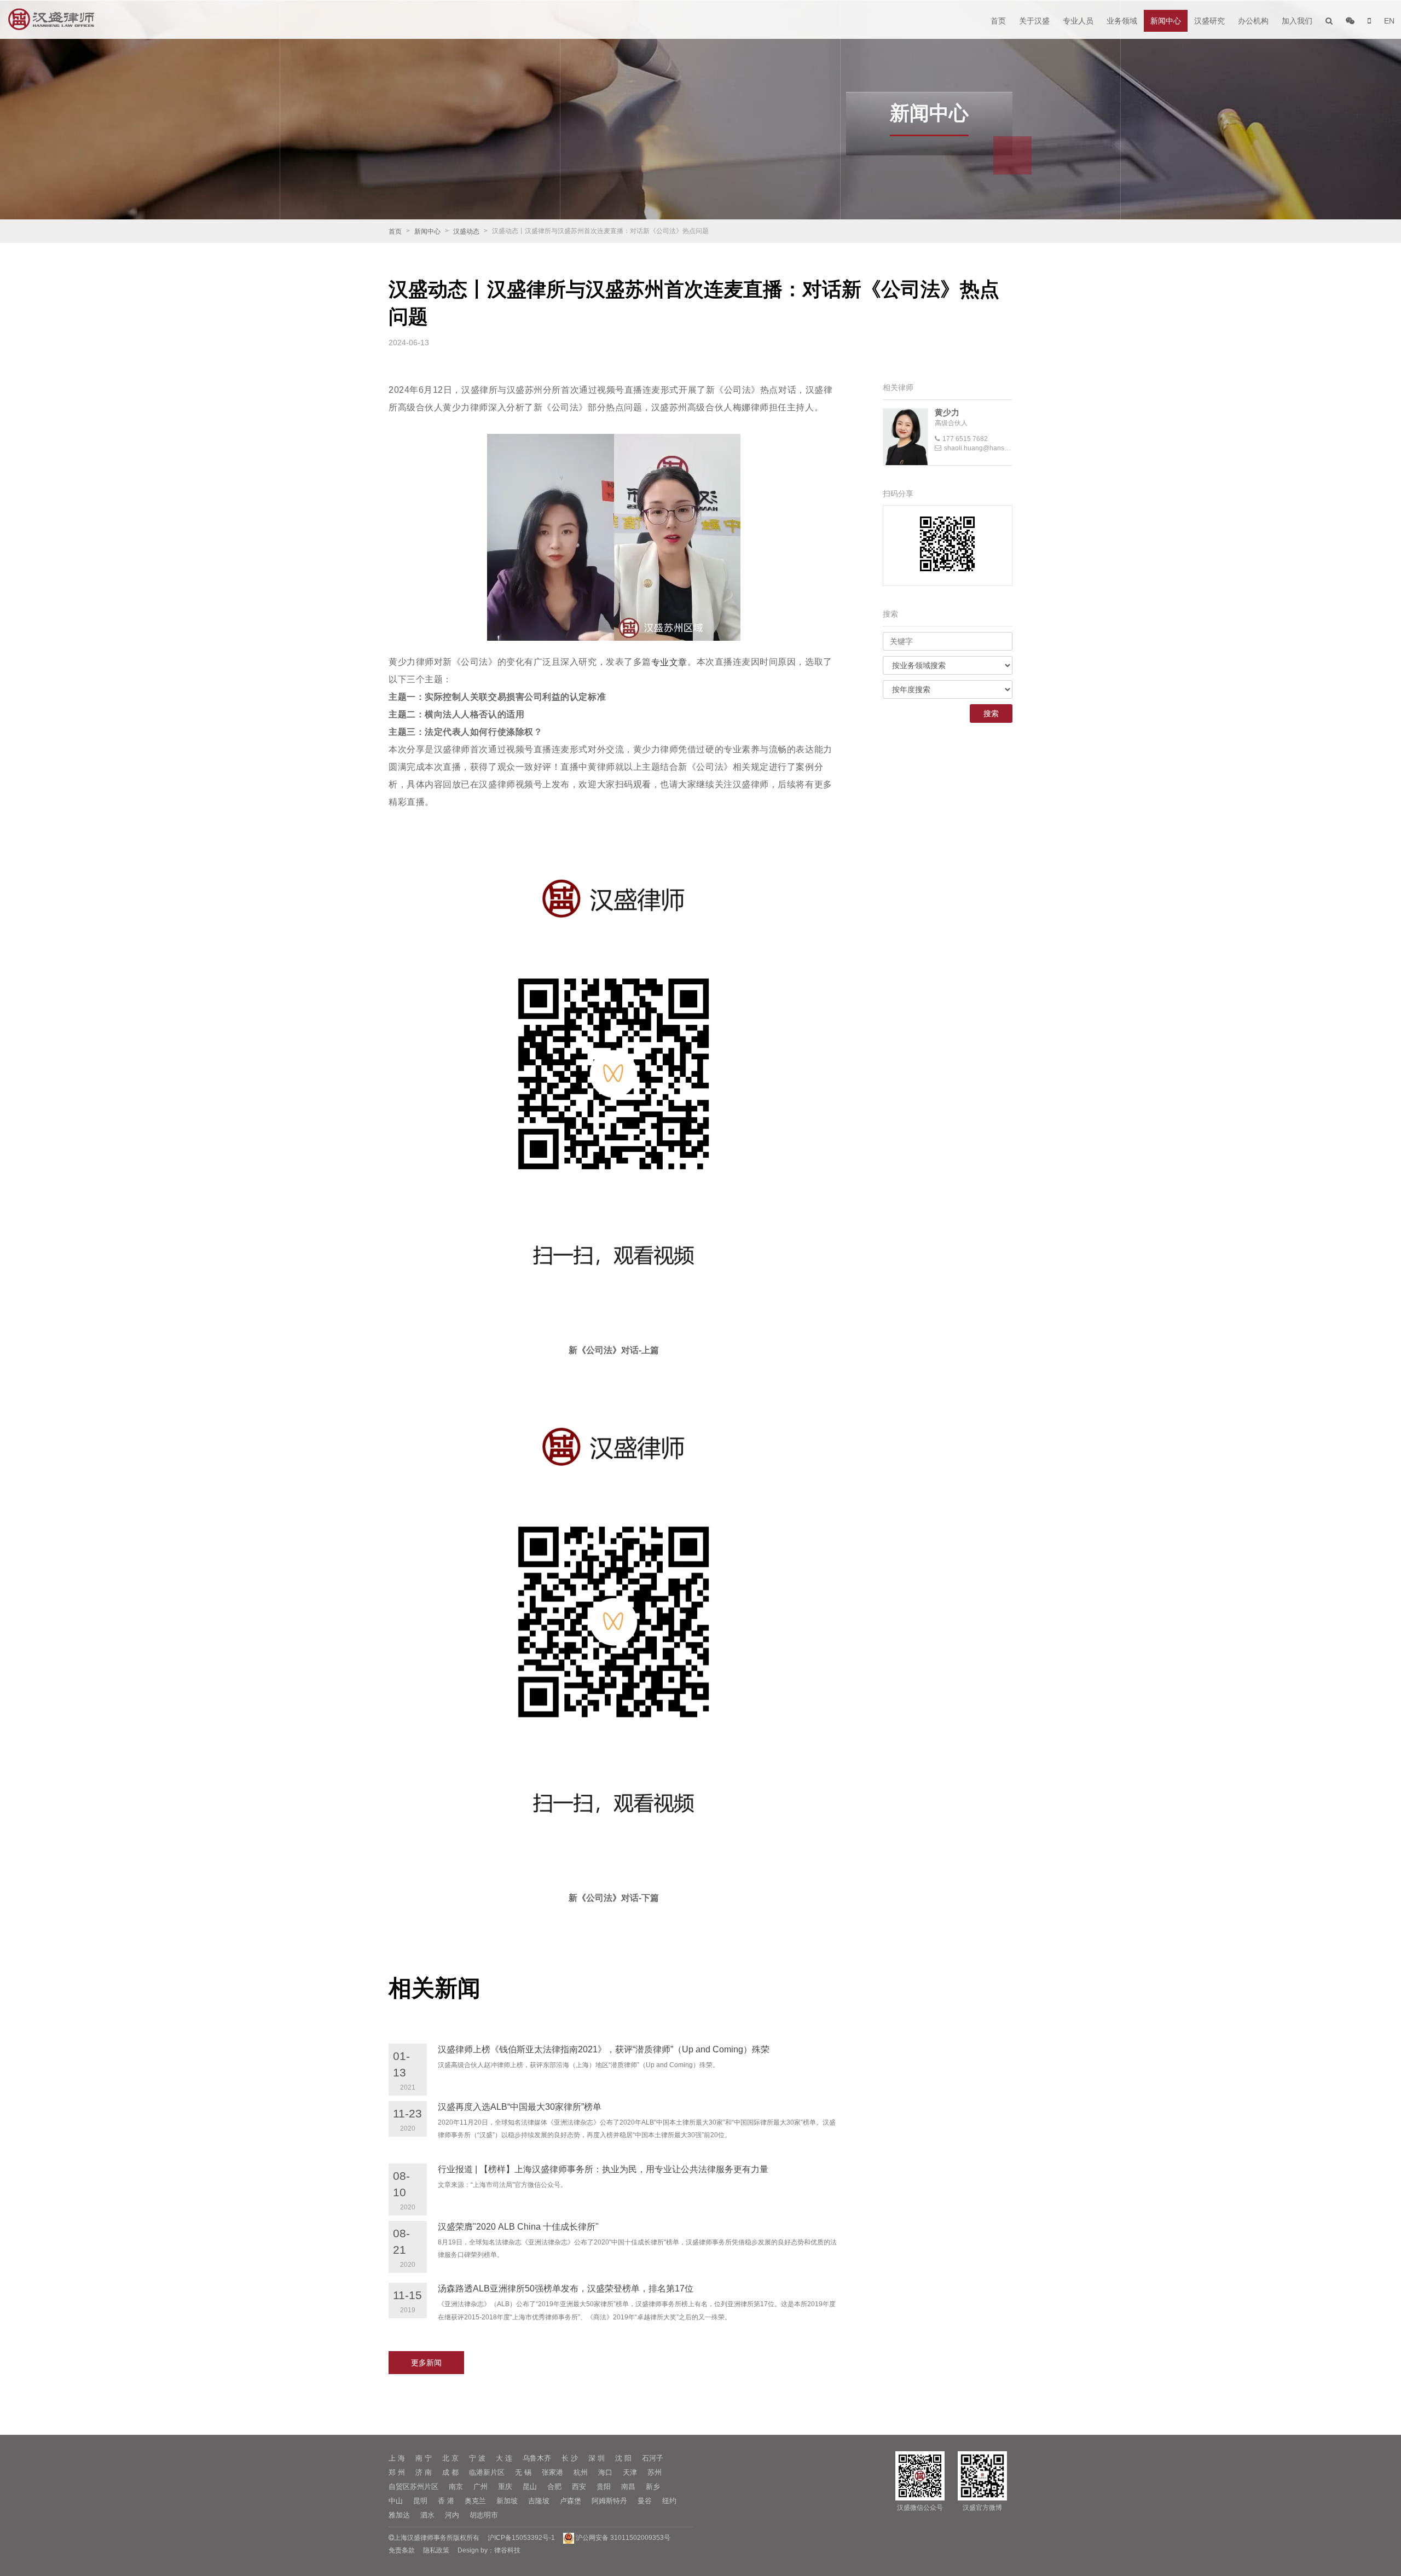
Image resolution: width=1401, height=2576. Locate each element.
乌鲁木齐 (537, 2458)
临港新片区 (487, 2472)
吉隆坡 (539, 2501)
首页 (998, 21)
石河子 (653, 2458)
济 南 (424, 2472)
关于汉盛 (1034, 21)
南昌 (628, 2487)
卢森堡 (571, 2501)
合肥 (554, 2487)
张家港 (552, 2472)
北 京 (450, 2458)
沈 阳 (623, 2458)
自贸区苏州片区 (413, 2487)
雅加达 (399, 2515)
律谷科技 (507, 2550)
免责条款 (402, 2550)
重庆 (505, 2487)
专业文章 (669, 662)
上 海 (397, 2458)
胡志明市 (484, 2515)
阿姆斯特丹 (609, 2501)
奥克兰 (475, 2501)
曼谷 (645, 2501)
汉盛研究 (1209, 21)
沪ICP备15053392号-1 (521, 2538)
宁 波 (477, 2458)
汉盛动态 (466, 231)
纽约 (669, 2501)
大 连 (504, 2458)
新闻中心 (1166, 21)
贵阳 (604, 2487)
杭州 (581, 2472)
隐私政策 (436, 2550)
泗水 (427, 2515)
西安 (579, 2487)
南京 (456, 2487)
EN (1389, 21)
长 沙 (570, 2458)
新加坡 (507, 2501)
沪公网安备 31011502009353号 (622, 2538)
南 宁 (424, 2458)
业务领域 (1122, 21)
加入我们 (1297, 21)
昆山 (530, 2487)
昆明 (420, 2501)
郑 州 (397, 2472)
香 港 (446, 2501)
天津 (630, 2472)
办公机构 (1253, 21)
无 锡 (523, 2472)
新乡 (653, 2487)
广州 (480, 2487)
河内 (452, 2515)
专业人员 (1078, 21)
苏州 (655, 2472)
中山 (396, 2501)
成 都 (450, 2472)
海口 (605, 2472)
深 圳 (597, 2458)
